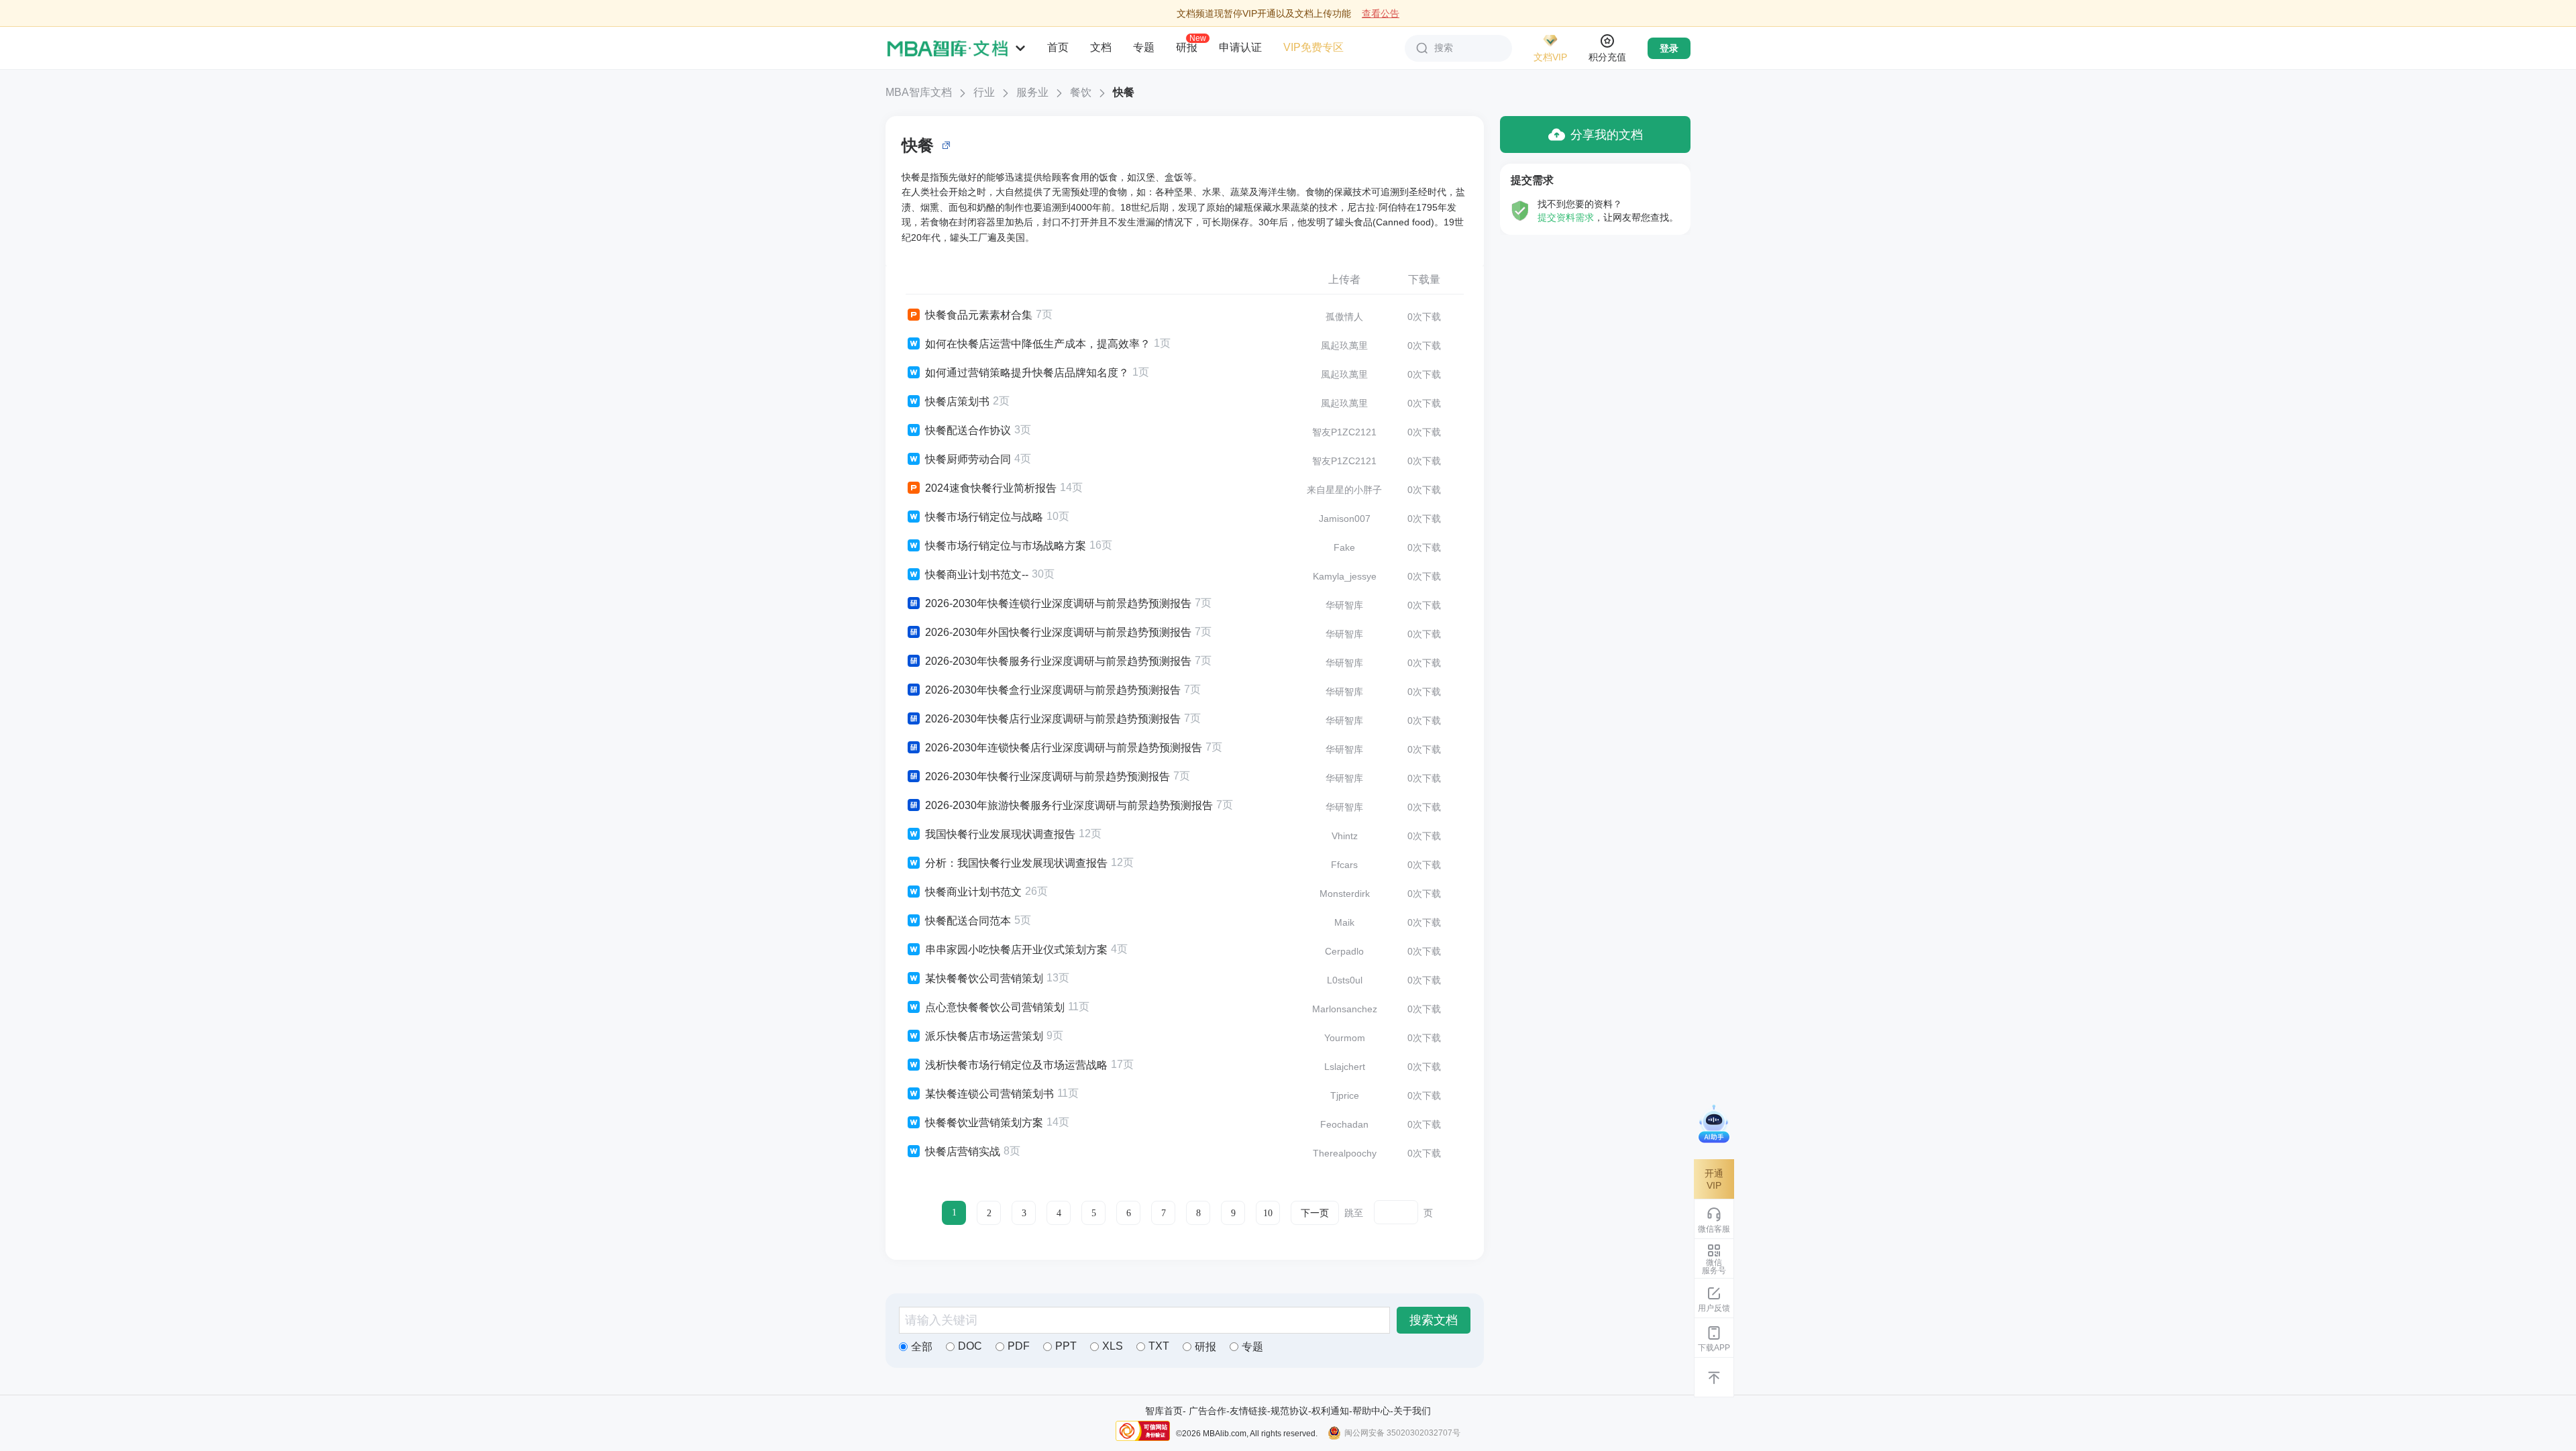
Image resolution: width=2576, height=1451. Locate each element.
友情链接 (1248, 1411)
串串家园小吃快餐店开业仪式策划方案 (1016, 950)
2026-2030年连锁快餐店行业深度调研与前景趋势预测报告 (1064, 748)
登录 (1669, 48)
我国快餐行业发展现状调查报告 (1000, 834)
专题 (1144, 47)
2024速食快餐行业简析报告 (991, 488)
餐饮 (1081, 92)
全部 (922, 1347)
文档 (1101, 47)
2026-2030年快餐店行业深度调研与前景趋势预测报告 (1053, 719)
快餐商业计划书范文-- (977, 575)
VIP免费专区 (1313, 47)
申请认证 (1240, 47)
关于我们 (1412, 1411)
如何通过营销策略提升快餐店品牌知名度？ (1027, 373)
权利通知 (1330, 1411)
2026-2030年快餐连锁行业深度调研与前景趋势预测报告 (1058, 603)
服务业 (1032, 92)
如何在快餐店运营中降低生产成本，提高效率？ (1038, 344)
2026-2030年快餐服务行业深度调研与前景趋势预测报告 (1058, 661)
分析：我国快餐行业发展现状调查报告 (1016, 863)
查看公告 (1381, 13)
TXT (1159, 1346)
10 (1268, 1213)
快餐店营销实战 (963, 1151)
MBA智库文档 (919, 92)
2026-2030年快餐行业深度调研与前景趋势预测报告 (1048, 776)
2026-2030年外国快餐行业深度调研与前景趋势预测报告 (1058, 632)
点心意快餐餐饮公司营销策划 (995, 1007)
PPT (1066, 1346)
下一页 (1315, 1213)
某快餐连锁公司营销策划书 (989, 1094)
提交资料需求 (1566, 217)
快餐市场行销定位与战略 (984, 517)
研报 (1187, 47)
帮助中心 (1371, 1411)
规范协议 (1289, 1411)
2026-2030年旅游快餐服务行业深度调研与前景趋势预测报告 (1069, 805)
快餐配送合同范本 (968, 921)
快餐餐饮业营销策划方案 (984, 1123)
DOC (970, 1346)
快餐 (1124, 92)
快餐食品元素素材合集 (979, 315)
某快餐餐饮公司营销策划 (984, 978)
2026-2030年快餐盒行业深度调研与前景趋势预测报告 (1053, 690)
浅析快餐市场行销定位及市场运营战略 (1016, 1065)
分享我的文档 (1607, 135)
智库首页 (1164, 1411)
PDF (1019, 1346)
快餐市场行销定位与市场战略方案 (1006, 546)
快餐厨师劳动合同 (968, 459)
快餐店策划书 (957, 401)
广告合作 (1207, 1411)
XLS (1113, 1346)
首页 (1058, 47)
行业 (984, 92)
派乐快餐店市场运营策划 (984, 1036)
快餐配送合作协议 (968, 430)
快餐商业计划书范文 (973, 892)
